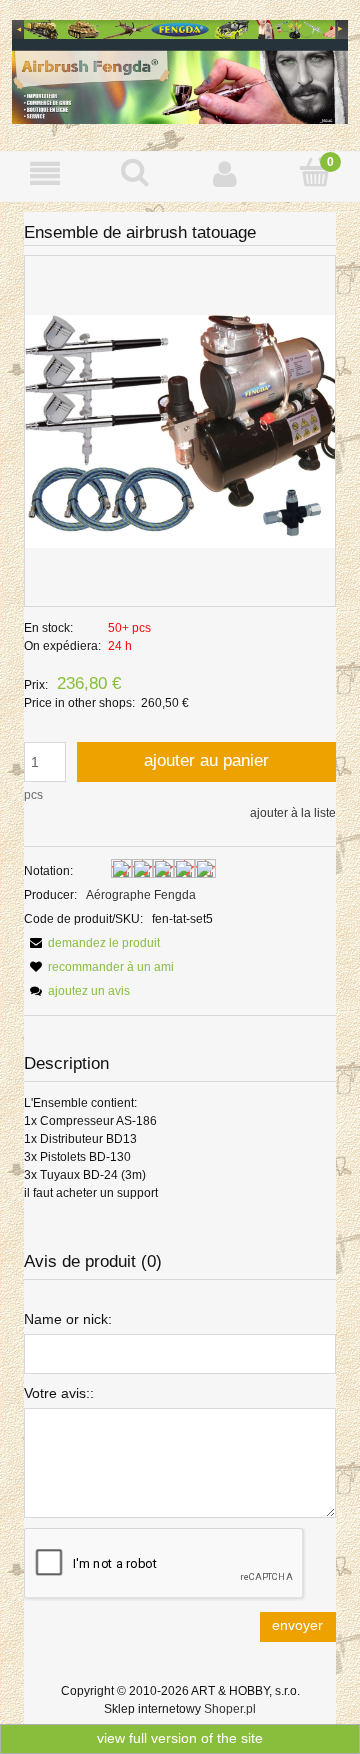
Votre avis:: (59, 1393)
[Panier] (315, 172)
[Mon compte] (225, 173)
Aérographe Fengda (141, 895)
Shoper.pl (230, 1709)
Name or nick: (68, 1319)
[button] (45, 173)
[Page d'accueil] (180, 69)
